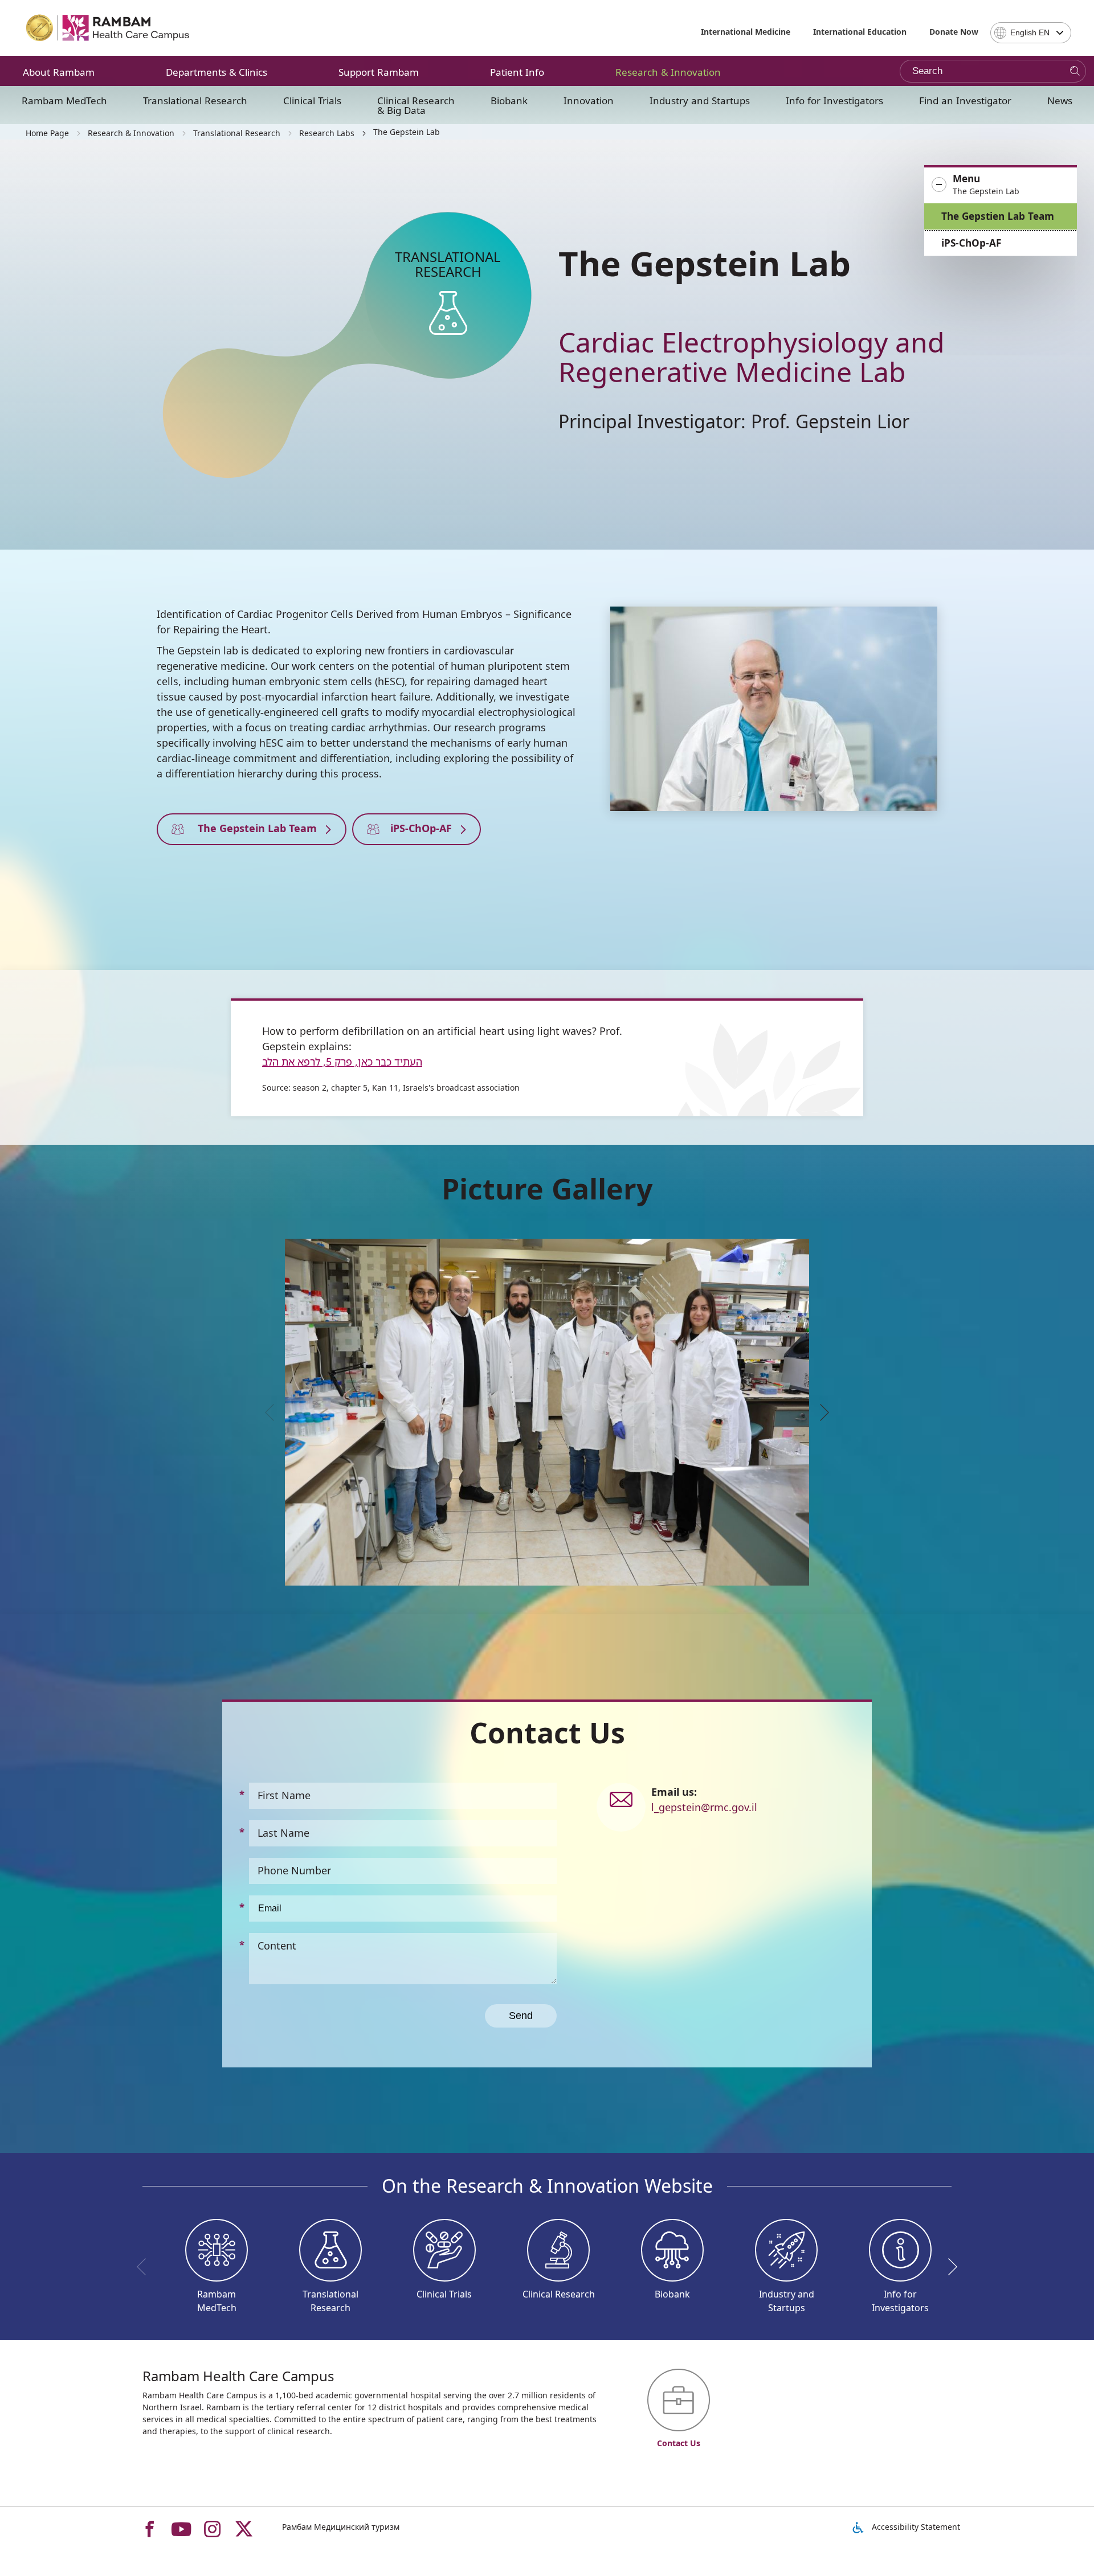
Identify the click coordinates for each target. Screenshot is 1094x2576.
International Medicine (746, 32)
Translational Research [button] (195, 101)
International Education (860, 32)
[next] (820, 1412)
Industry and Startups (700, 101)
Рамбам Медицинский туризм (341, 2527)
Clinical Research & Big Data (416, 105)
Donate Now (954, 32)
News (1060, 101)
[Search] (1075, 71)
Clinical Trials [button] (312, 101)
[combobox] (1031, 33)
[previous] (273, 1412)
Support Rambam (379, 72)
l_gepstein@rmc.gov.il (704, 1807)
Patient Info (517, 72)
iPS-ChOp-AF (971, 243)
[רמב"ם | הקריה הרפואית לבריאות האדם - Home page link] (108, 28)
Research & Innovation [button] (668, 72)
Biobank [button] (509, 101)
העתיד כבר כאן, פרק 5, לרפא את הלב (342, 1062)
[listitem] (547, 1412)
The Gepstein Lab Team (254, 828)
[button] (1001, 185)
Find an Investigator (965, 101)
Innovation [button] (589, 101)
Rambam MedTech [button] (64, 101)
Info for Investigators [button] (834, 101)
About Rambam (59, 72)
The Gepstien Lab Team (998, 216)
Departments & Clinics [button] (217, 72)
